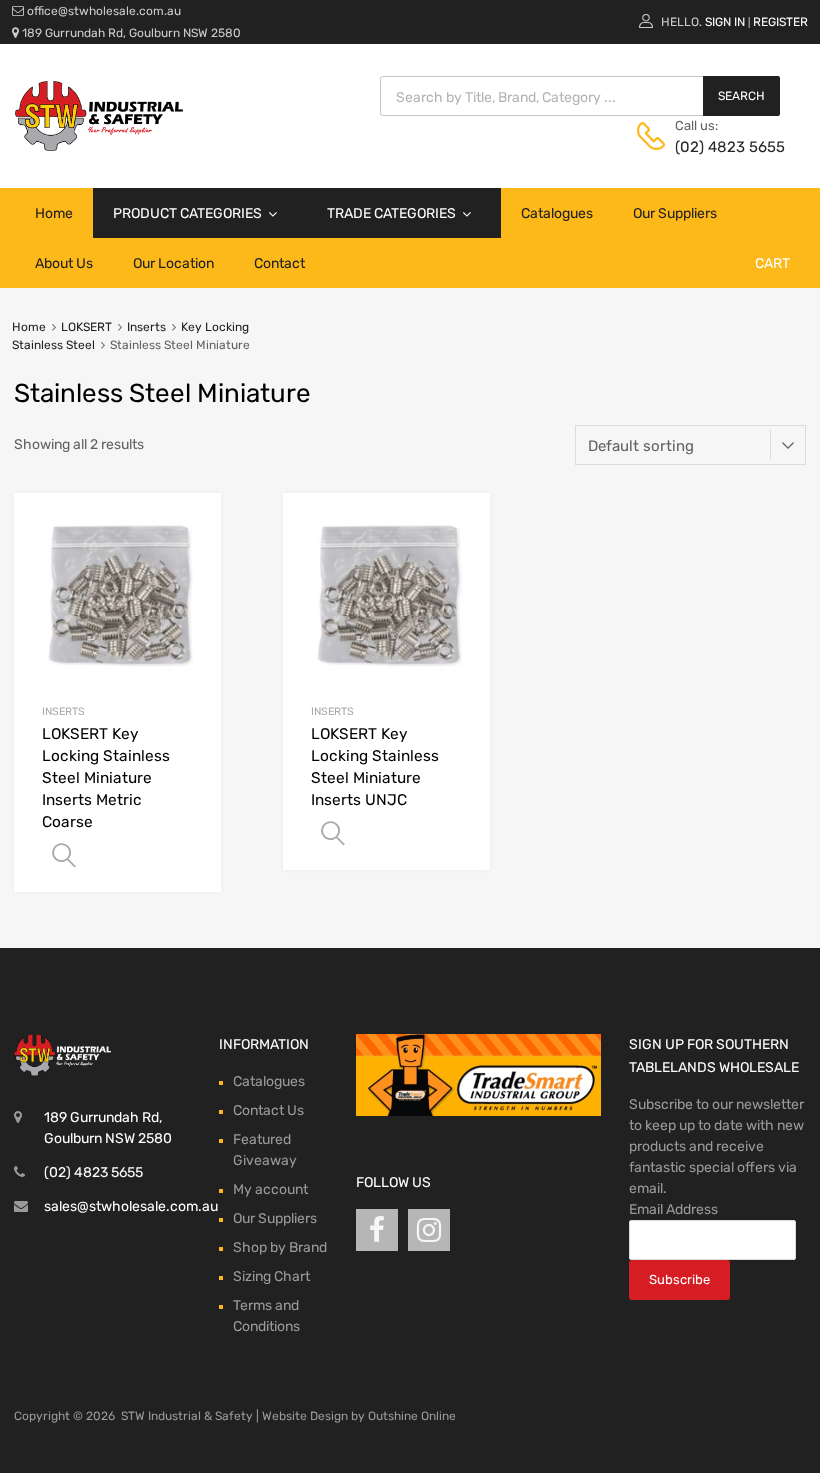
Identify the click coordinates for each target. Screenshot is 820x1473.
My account (270, 1189)
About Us (64, 263)
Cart (772, 263)
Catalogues (557, 213)
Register (780, 22)
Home (54, 213)
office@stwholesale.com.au (104, 11)
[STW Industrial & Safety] (99, 146)
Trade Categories (391, 213)
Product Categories (187, 213)
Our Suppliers (675, 213)
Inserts (146, 327)
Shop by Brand (280, 1247)
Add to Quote (64, 856)
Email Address (673, 1209)
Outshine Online (412, 1416)
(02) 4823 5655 (724, 147)
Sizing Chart (271, 1276)
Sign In (725, 22)
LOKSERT (86, 327)
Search (741, 96)
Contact (279, 263)
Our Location (173, 263)
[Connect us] (377, 1230)
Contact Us (268, 1110)
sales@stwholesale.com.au (131, 1206)
